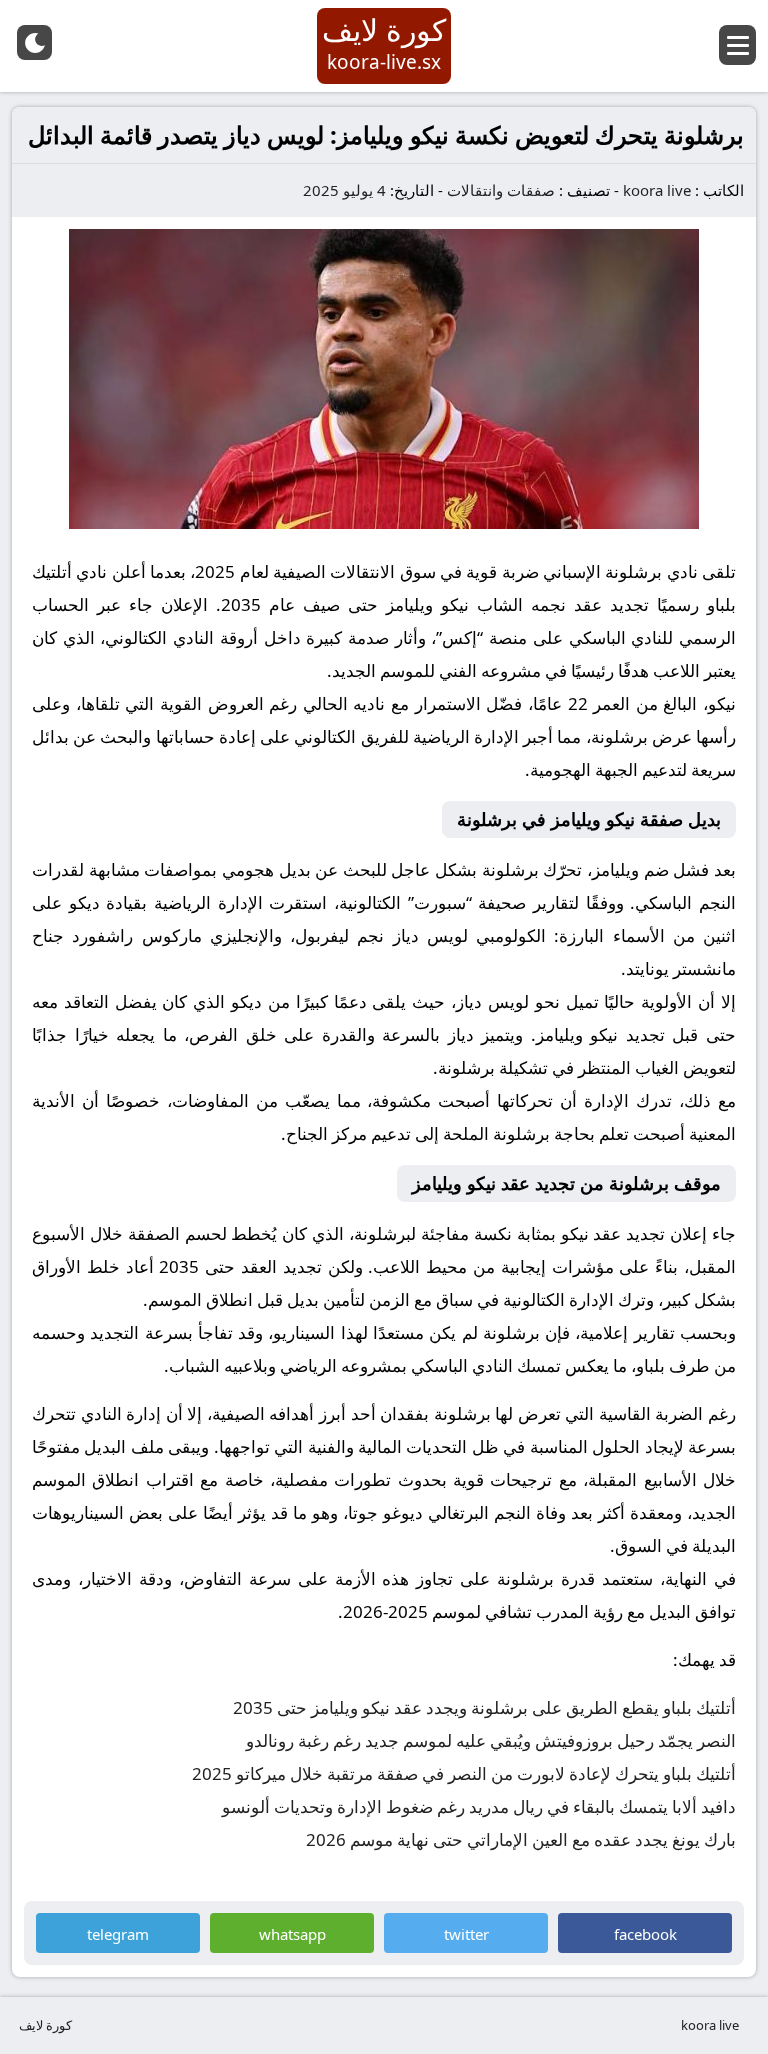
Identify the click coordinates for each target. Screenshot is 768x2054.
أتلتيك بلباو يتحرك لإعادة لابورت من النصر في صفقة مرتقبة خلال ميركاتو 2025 (464, 1773)
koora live (657, 190)
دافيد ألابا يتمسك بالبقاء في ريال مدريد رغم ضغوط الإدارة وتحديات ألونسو (479, 1806)
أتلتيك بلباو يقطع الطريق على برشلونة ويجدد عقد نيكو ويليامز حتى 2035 (484, 1707)
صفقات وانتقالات (501, 190)
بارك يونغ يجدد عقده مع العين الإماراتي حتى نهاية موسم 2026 (521, 1839)
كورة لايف (45, 2025)
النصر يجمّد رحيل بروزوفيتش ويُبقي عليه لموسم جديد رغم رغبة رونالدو (491, 1740)
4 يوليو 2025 (344, 190)
